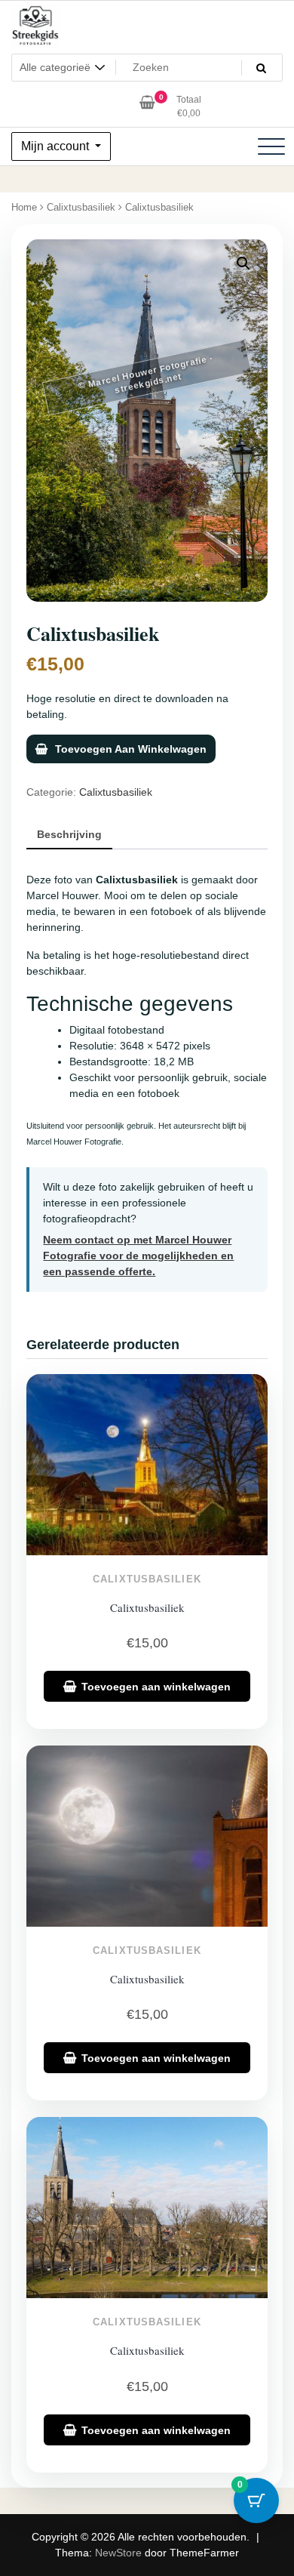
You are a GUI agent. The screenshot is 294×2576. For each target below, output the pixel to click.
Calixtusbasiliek (81, 207)
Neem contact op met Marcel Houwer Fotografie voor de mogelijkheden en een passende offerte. (138, 1256)
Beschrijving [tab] (69, 834)
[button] (243, 263)
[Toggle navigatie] (271, 146)
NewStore (118, 2553)
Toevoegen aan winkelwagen (131, 749)
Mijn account (57, 146)
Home (24, 207)
